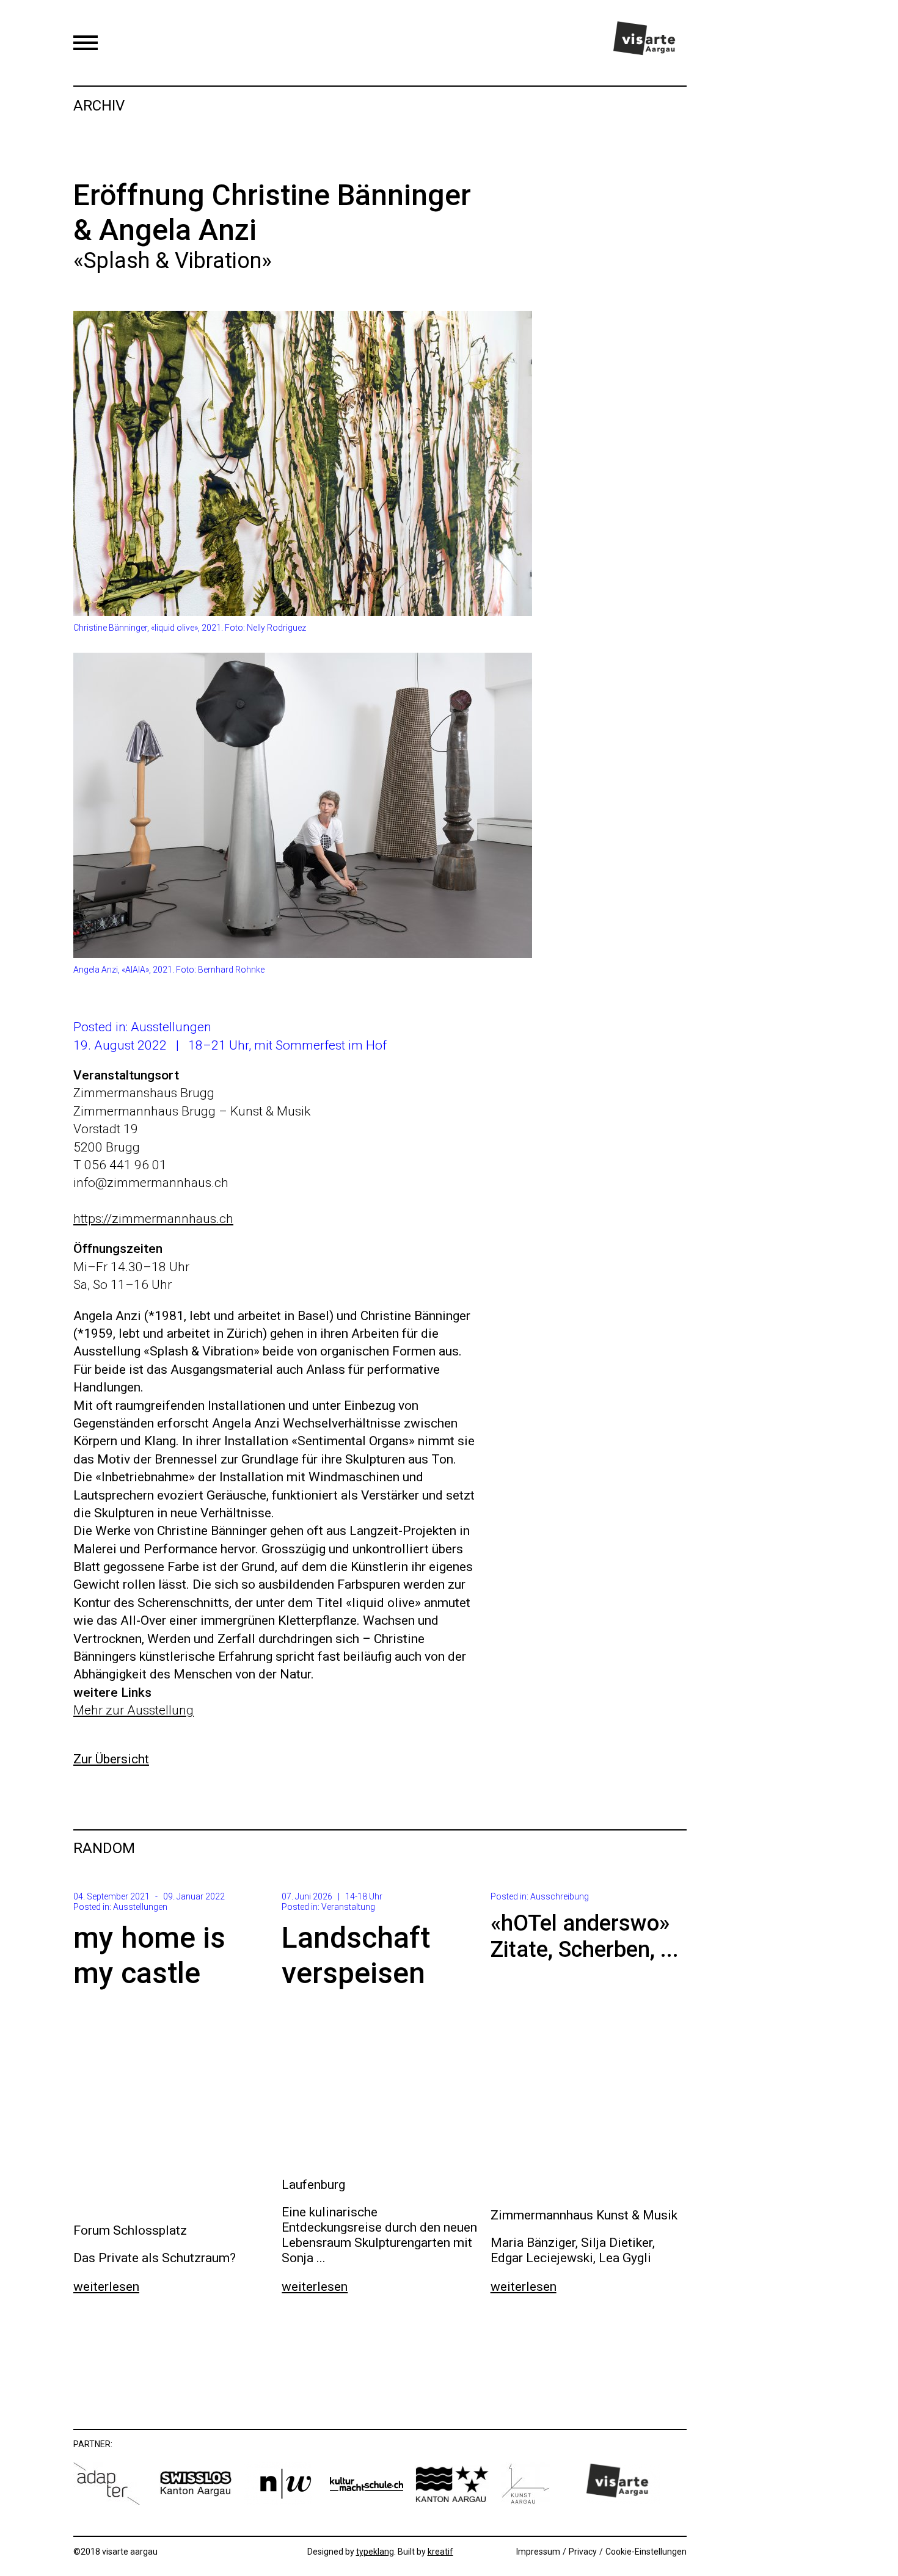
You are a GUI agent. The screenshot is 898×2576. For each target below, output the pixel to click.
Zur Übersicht (111, 1759)
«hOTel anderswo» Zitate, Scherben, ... (585, 1936)
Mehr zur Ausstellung (133, 1710)
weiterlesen (106, 2287)
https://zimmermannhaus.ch (153, 1219)
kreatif (440, 2552)
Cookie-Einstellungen (646, 2552)
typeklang (375, 2552)
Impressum (538, 2552)
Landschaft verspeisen (356, 1955)
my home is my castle (149, 1955)
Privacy (583, 2552)
